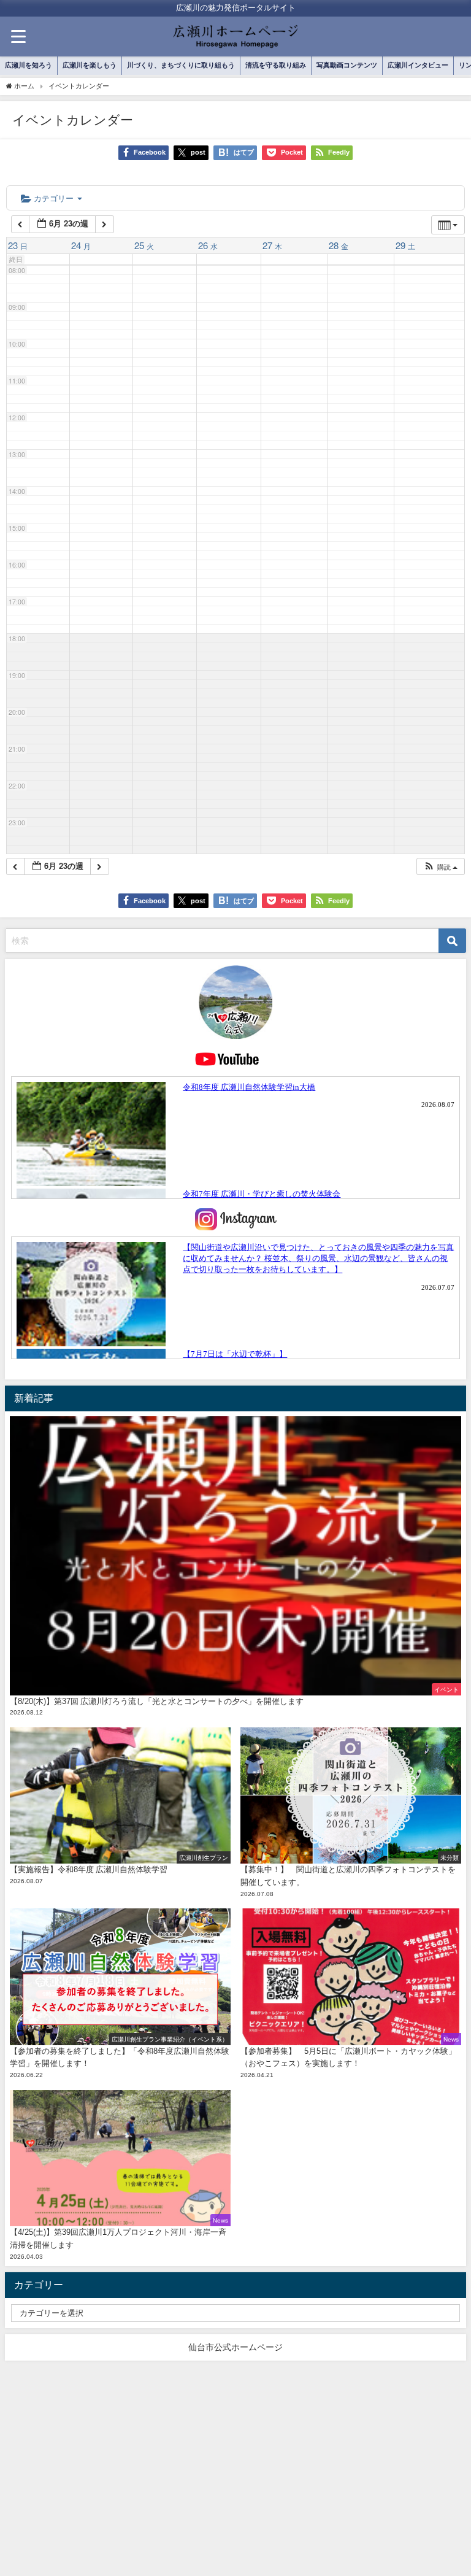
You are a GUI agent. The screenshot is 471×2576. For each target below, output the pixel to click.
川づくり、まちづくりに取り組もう (181, 65)
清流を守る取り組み (276, 65)
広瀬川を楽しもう (90, 65)
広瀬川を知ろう (29, 65)
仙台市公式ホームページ (235, 2347)
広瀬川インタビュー (418, 65)
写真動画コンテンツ (347, 65)
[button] (440, 867)
